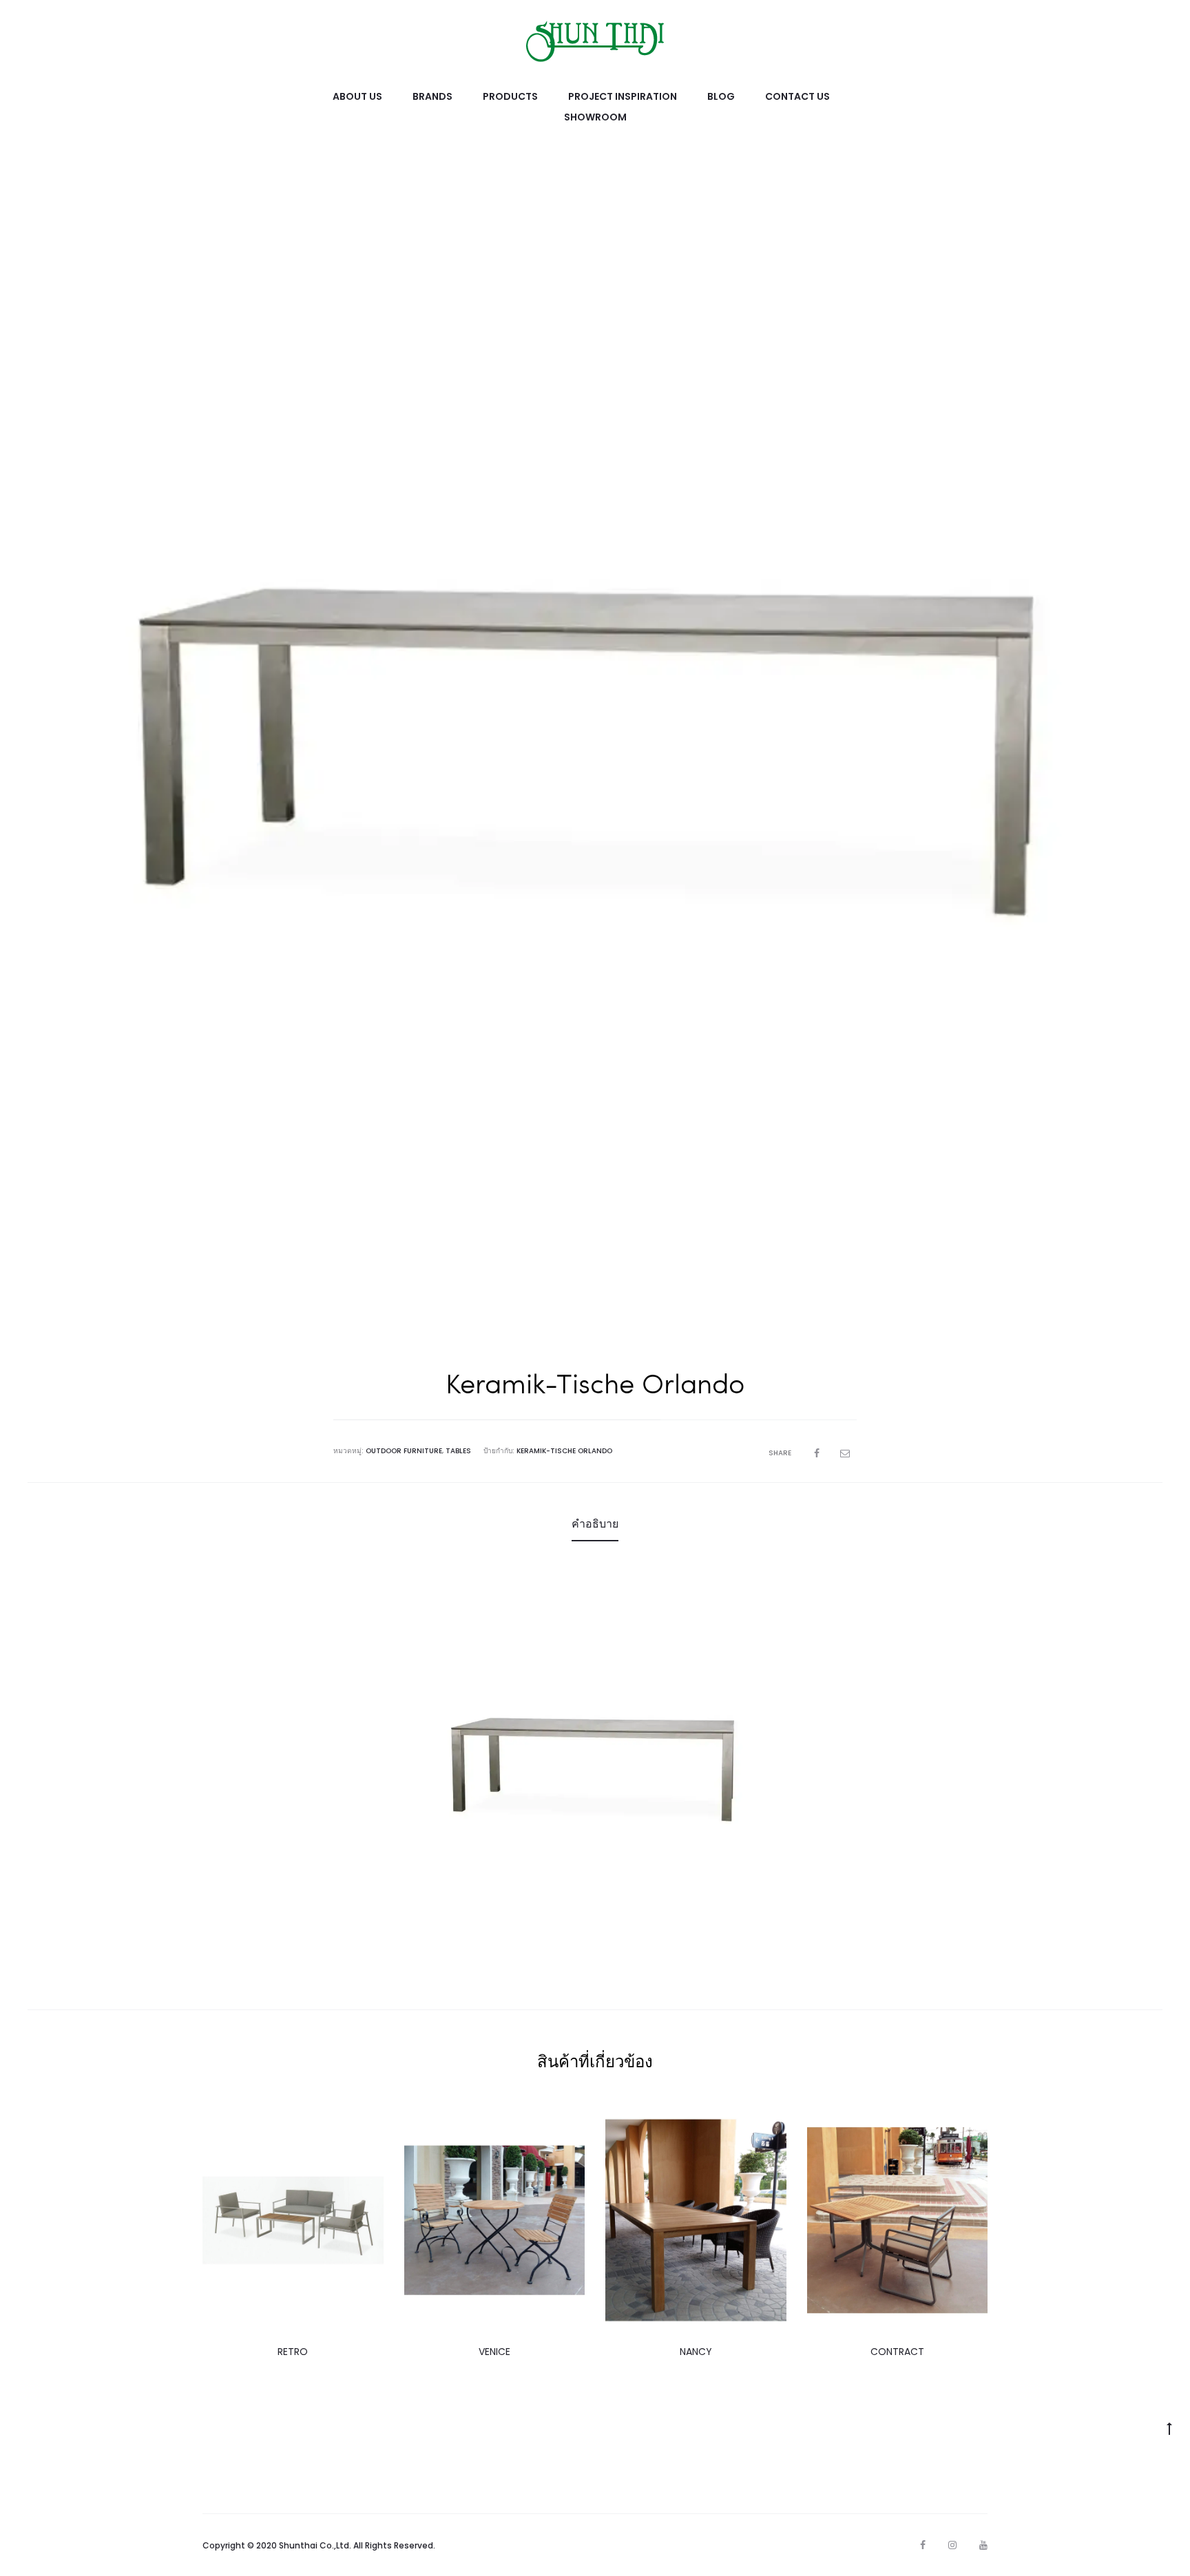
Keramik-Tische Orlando (564, 1451)
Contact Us (797, 96)
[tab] (595, 1524)
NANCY (696, 2352)
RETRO (293, 2352)
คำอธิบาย (595, 1524)
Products (510, 96)
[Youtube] (983, 2545)
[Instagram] (952, 2545)
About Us (357, 96)
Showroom (595, 117)
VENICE (494, 2352)
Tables (458, 1451)
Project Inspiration (623, 96)
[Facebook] (923, 2545)
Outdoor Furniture (404, 1451)
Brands (432, 96)
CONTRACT (897, 2352)
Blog (721, 96)
